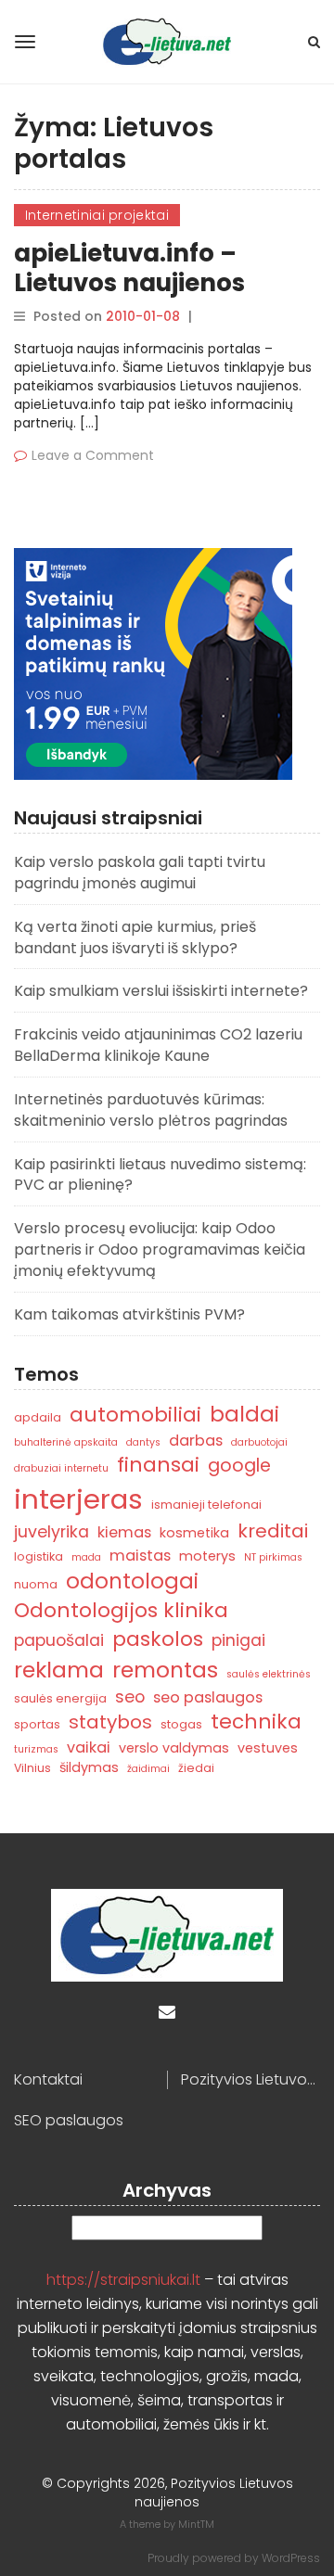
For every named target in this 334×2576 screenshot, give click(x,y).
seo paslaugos (208, 1697)
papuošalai (59, 1640)
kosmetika (194, 1533)
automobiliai (135, 1415)
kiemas (124, 1532)
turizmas (36, 1749)
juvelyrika (51, 1531)
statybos (110, 1722)
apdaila (38, 1417)
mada (86, 1557)
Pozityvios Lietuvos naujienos (250, 2080)
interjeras (78, 1499)
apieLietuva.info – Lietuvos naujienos (129, 268)
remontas (165, 1670)
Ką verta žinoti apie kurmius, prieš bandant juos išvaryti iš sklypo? (135, 937)
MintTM (196, 2524)
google (239, 1466)
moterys (207, 1556)
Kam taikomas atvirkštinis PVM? (129, 1314)
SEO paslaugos (69, 2121)
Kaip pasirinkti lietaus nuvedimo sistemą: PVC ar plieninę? (160, 1175)
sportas (37, 1724)
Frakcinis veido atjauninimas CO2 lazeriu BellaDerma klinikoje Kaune (158, 1045)
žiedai (196, 1768)
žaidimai (148, 1769)
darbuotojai (259, 1442)
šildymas (89, 1767)
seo (130, 1696)
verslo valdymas (174, 1748)
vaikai (89, 1747)
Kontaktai (48, 2080)
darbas (196, 1441)
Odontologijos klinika (121, 1610)
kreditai (273, 1531)
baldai (244, 1414)
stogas (181, 1724)
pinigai (238, 1640)
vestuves (268, 1748)
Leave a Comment (93, 455)
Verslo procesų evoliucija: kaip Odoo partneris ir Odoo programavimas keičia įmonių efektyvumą (160, 1250)
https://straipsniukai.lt (123, 2280)
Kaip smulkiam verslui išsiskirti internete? (161, 991)
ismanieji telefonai (206, 1505)
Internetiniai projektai (97, 215)
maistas (140, 1556)
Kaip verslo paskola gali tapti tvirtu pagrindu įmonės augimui (140, 873)
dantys (143, 1442)
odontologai (132, 1581)
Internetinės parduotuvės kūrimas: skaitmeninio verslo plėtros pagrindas (151, 1110)
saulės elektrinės (269, 1674)
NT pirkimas (273, 1557)
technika (256, 1722)
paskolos (158, 1639)
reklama (59, 1670)
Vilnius (32, 1768)
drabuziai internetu (61, 1468)
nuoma (36, 1584)
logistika (39, 1556)
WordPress (291, 2558)
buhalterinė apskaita (66, 1442)
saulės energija (60, 1698)
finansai (158, 1465)
